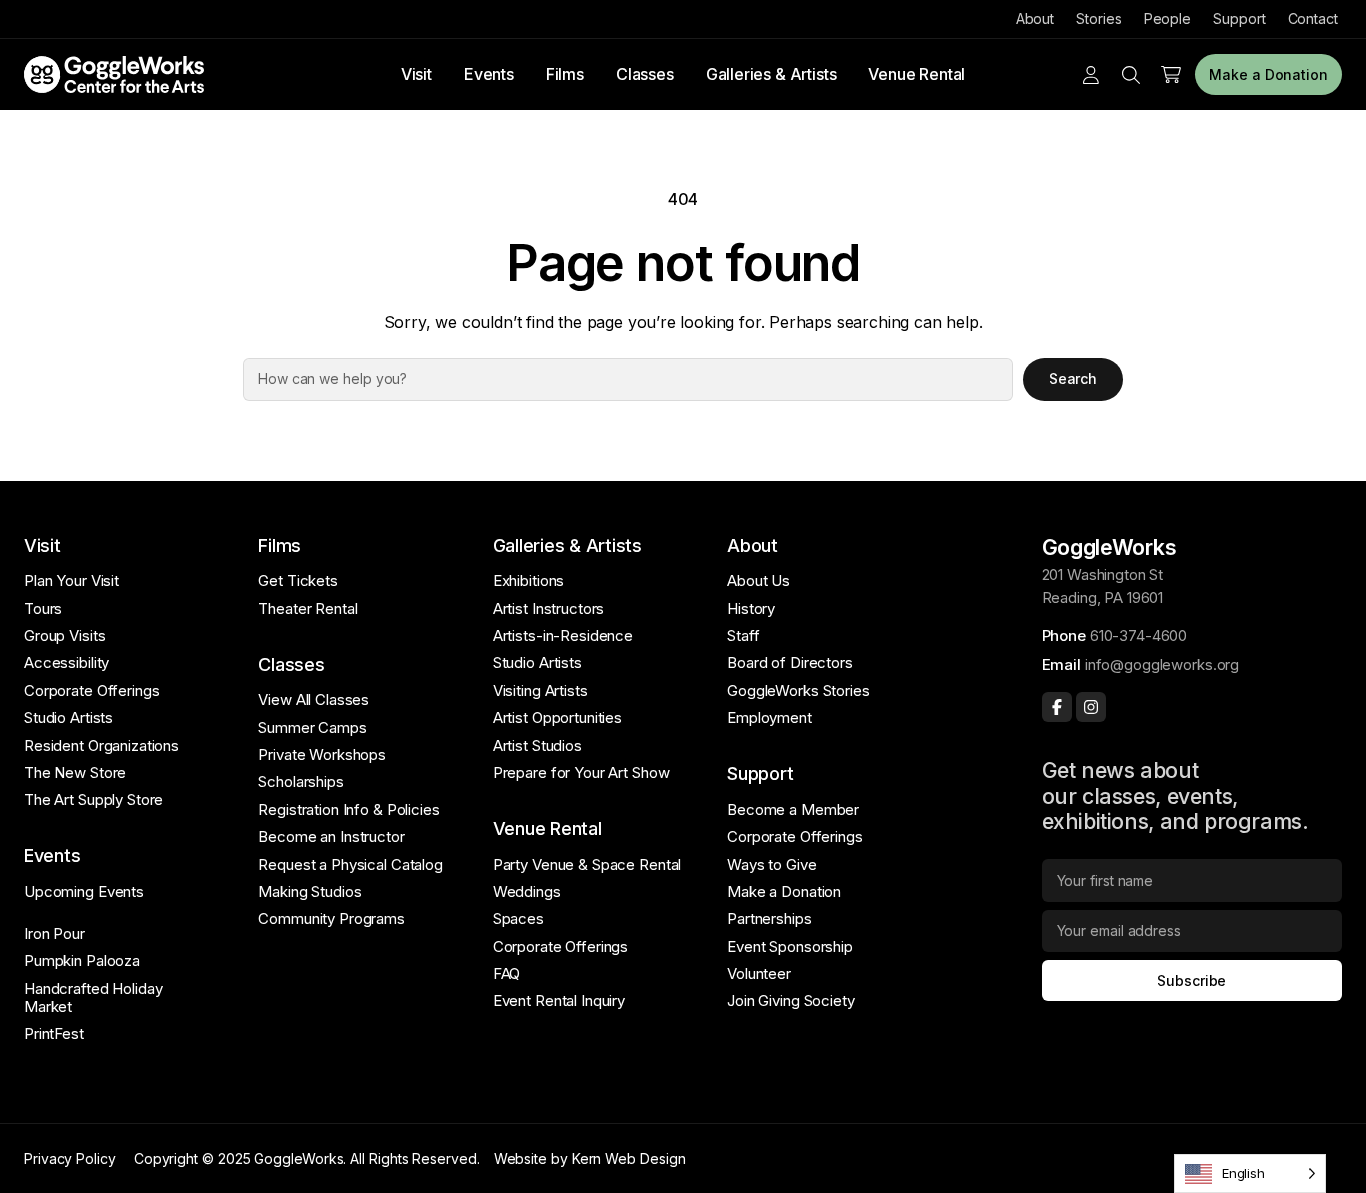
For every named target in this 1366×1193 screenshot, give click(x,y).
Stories (1098, 18)
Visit (416, 74)
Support (1239, 18)
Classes (645, 74)
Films (565, 74)
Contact (1313, 18)
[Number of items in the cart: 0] (1171, 75)
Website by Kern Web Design (590, 1158)
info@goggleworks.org (1162, 664)
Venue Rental (916, 74)
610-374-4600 (1138, 635)
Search (1073, 378)
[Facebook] (1057, 707)
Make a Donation (1268, 74)
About (1035, 18)
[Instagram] (1091, 707)
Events (489, 74)
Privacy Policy (70, 1158)
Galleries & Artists (771, 74)
